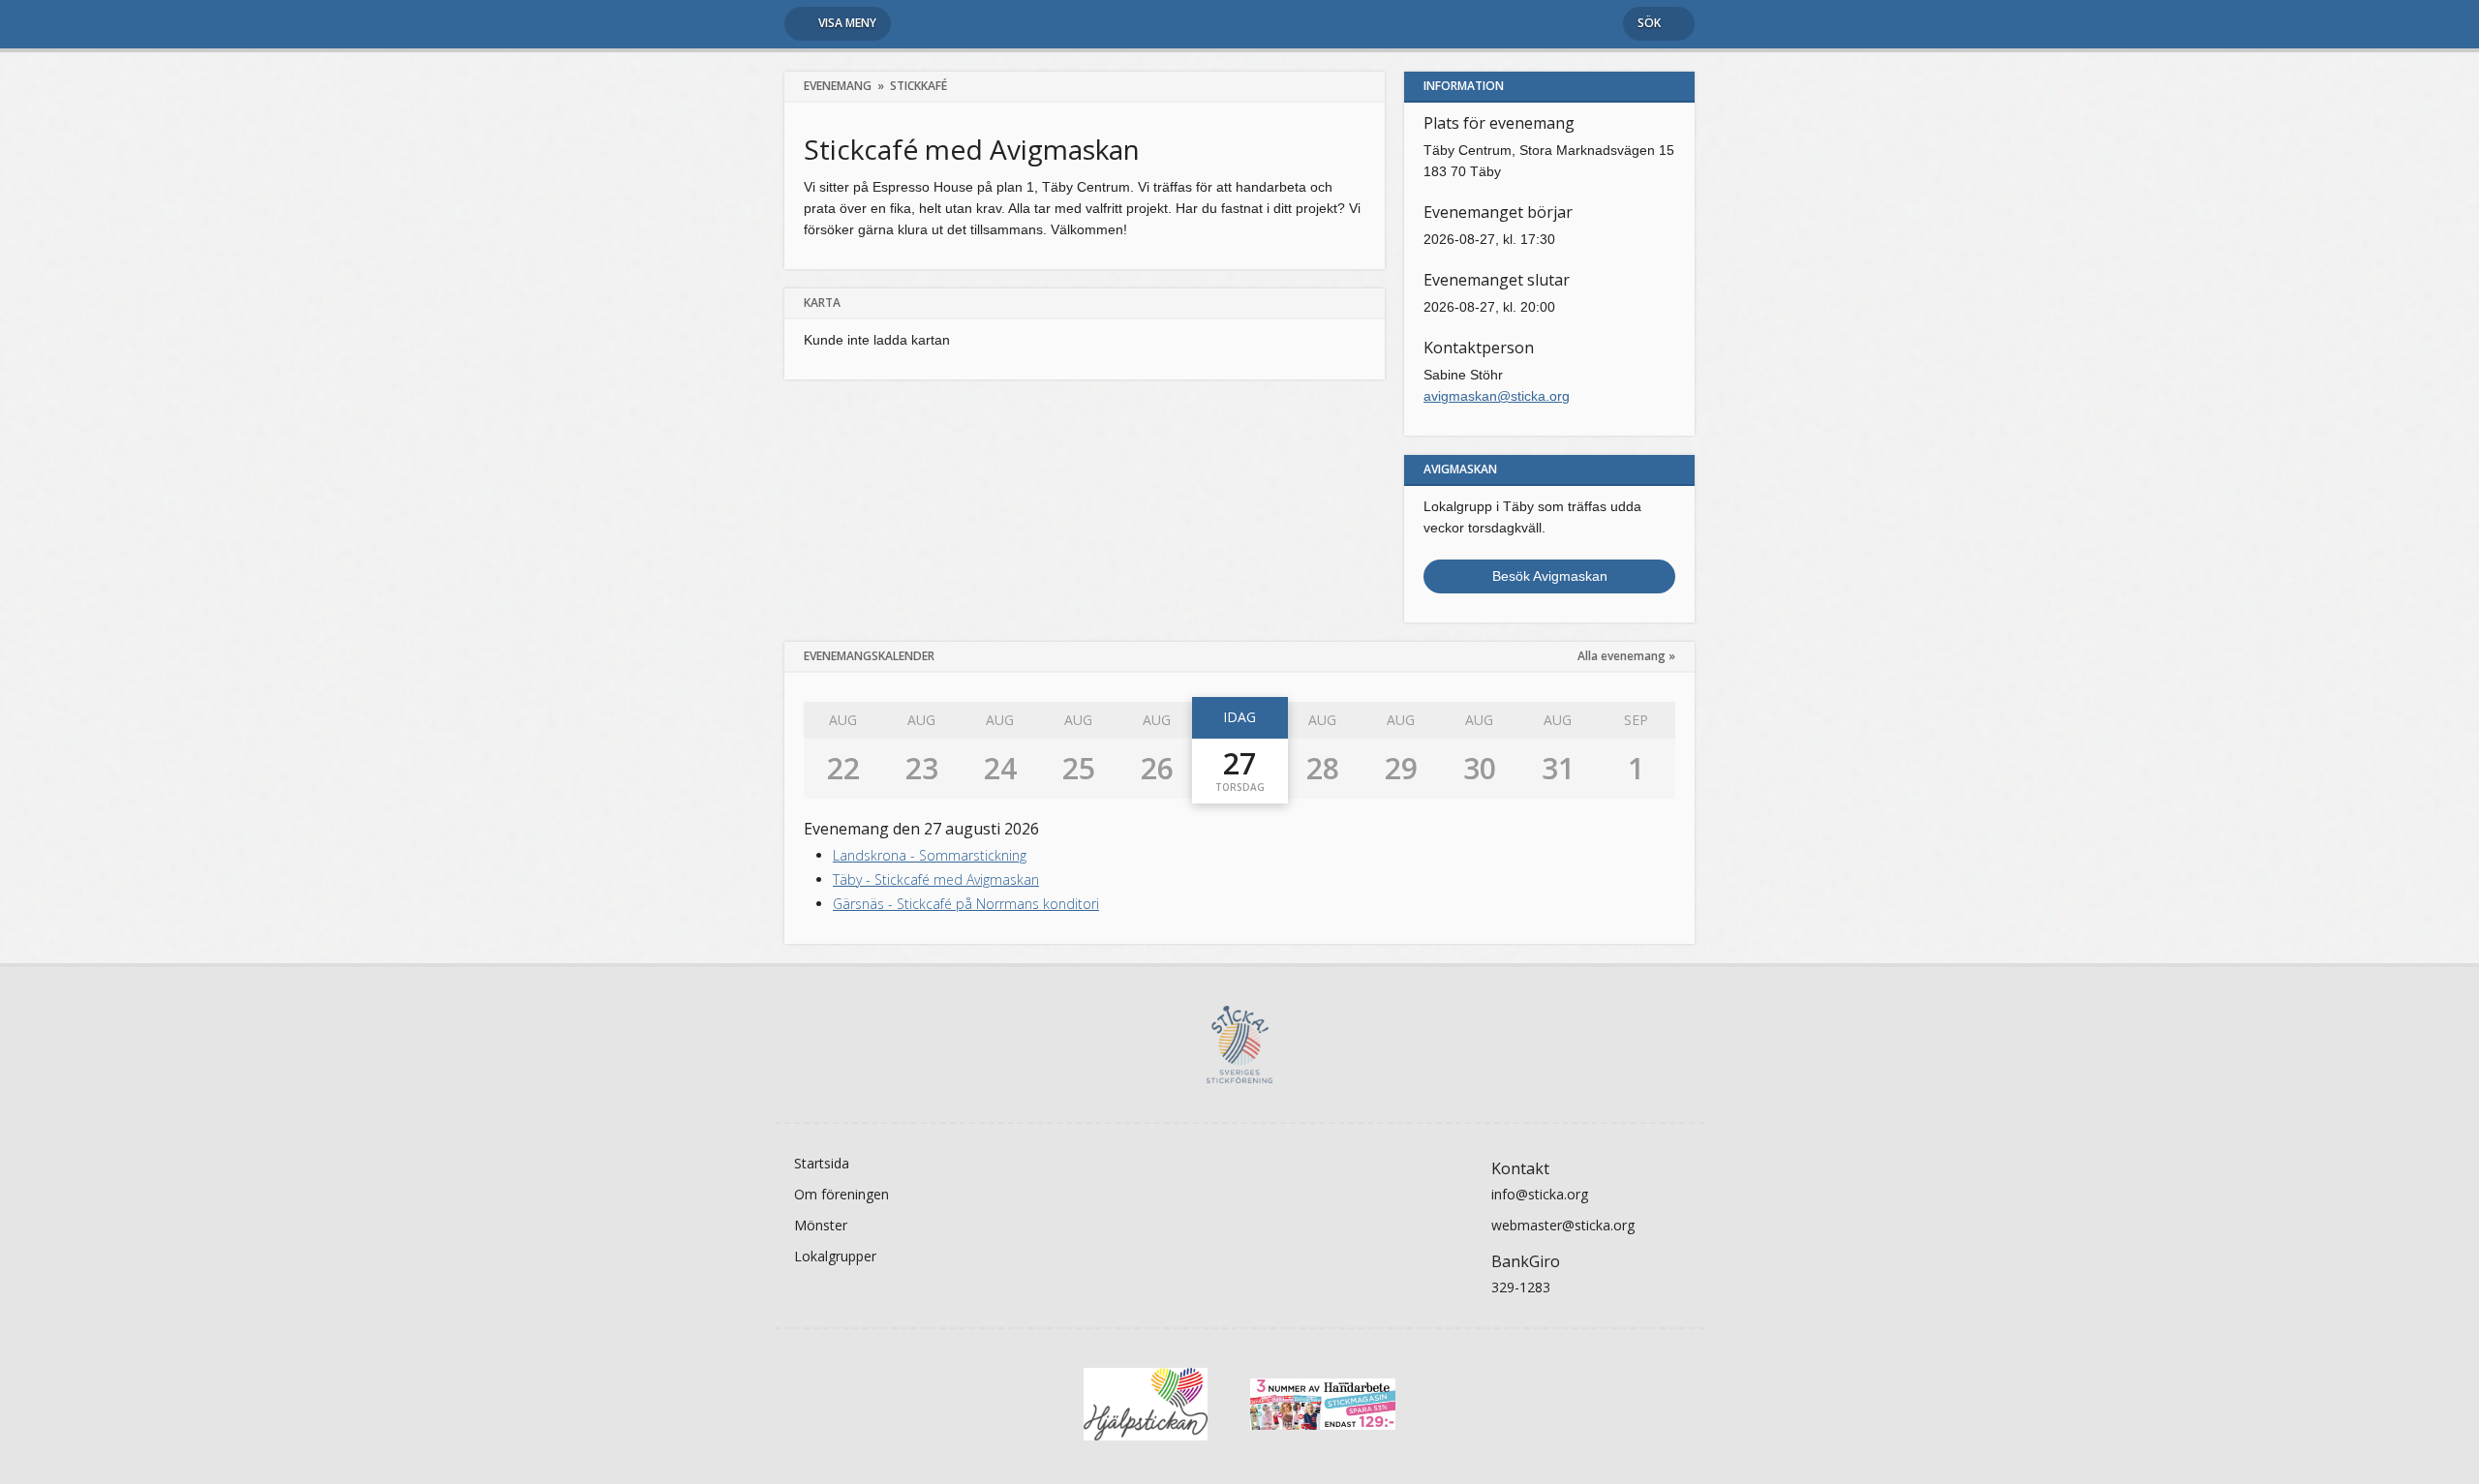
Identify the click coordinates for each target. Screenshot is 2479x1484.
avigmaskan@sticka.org (1497, 396)
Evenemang (838, 86)
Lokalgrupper (835, 1256)
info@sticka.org (1540, 1194)
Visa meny (847, 23)
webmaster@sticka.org (1563, 1225)
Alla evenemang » (1626, 656)
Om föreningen (842, 1194)
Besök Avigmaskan (1550, 576)
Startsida (822, 1163)
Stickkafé (918, 86)
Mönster (821, 1225)
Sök (1649, 23)
